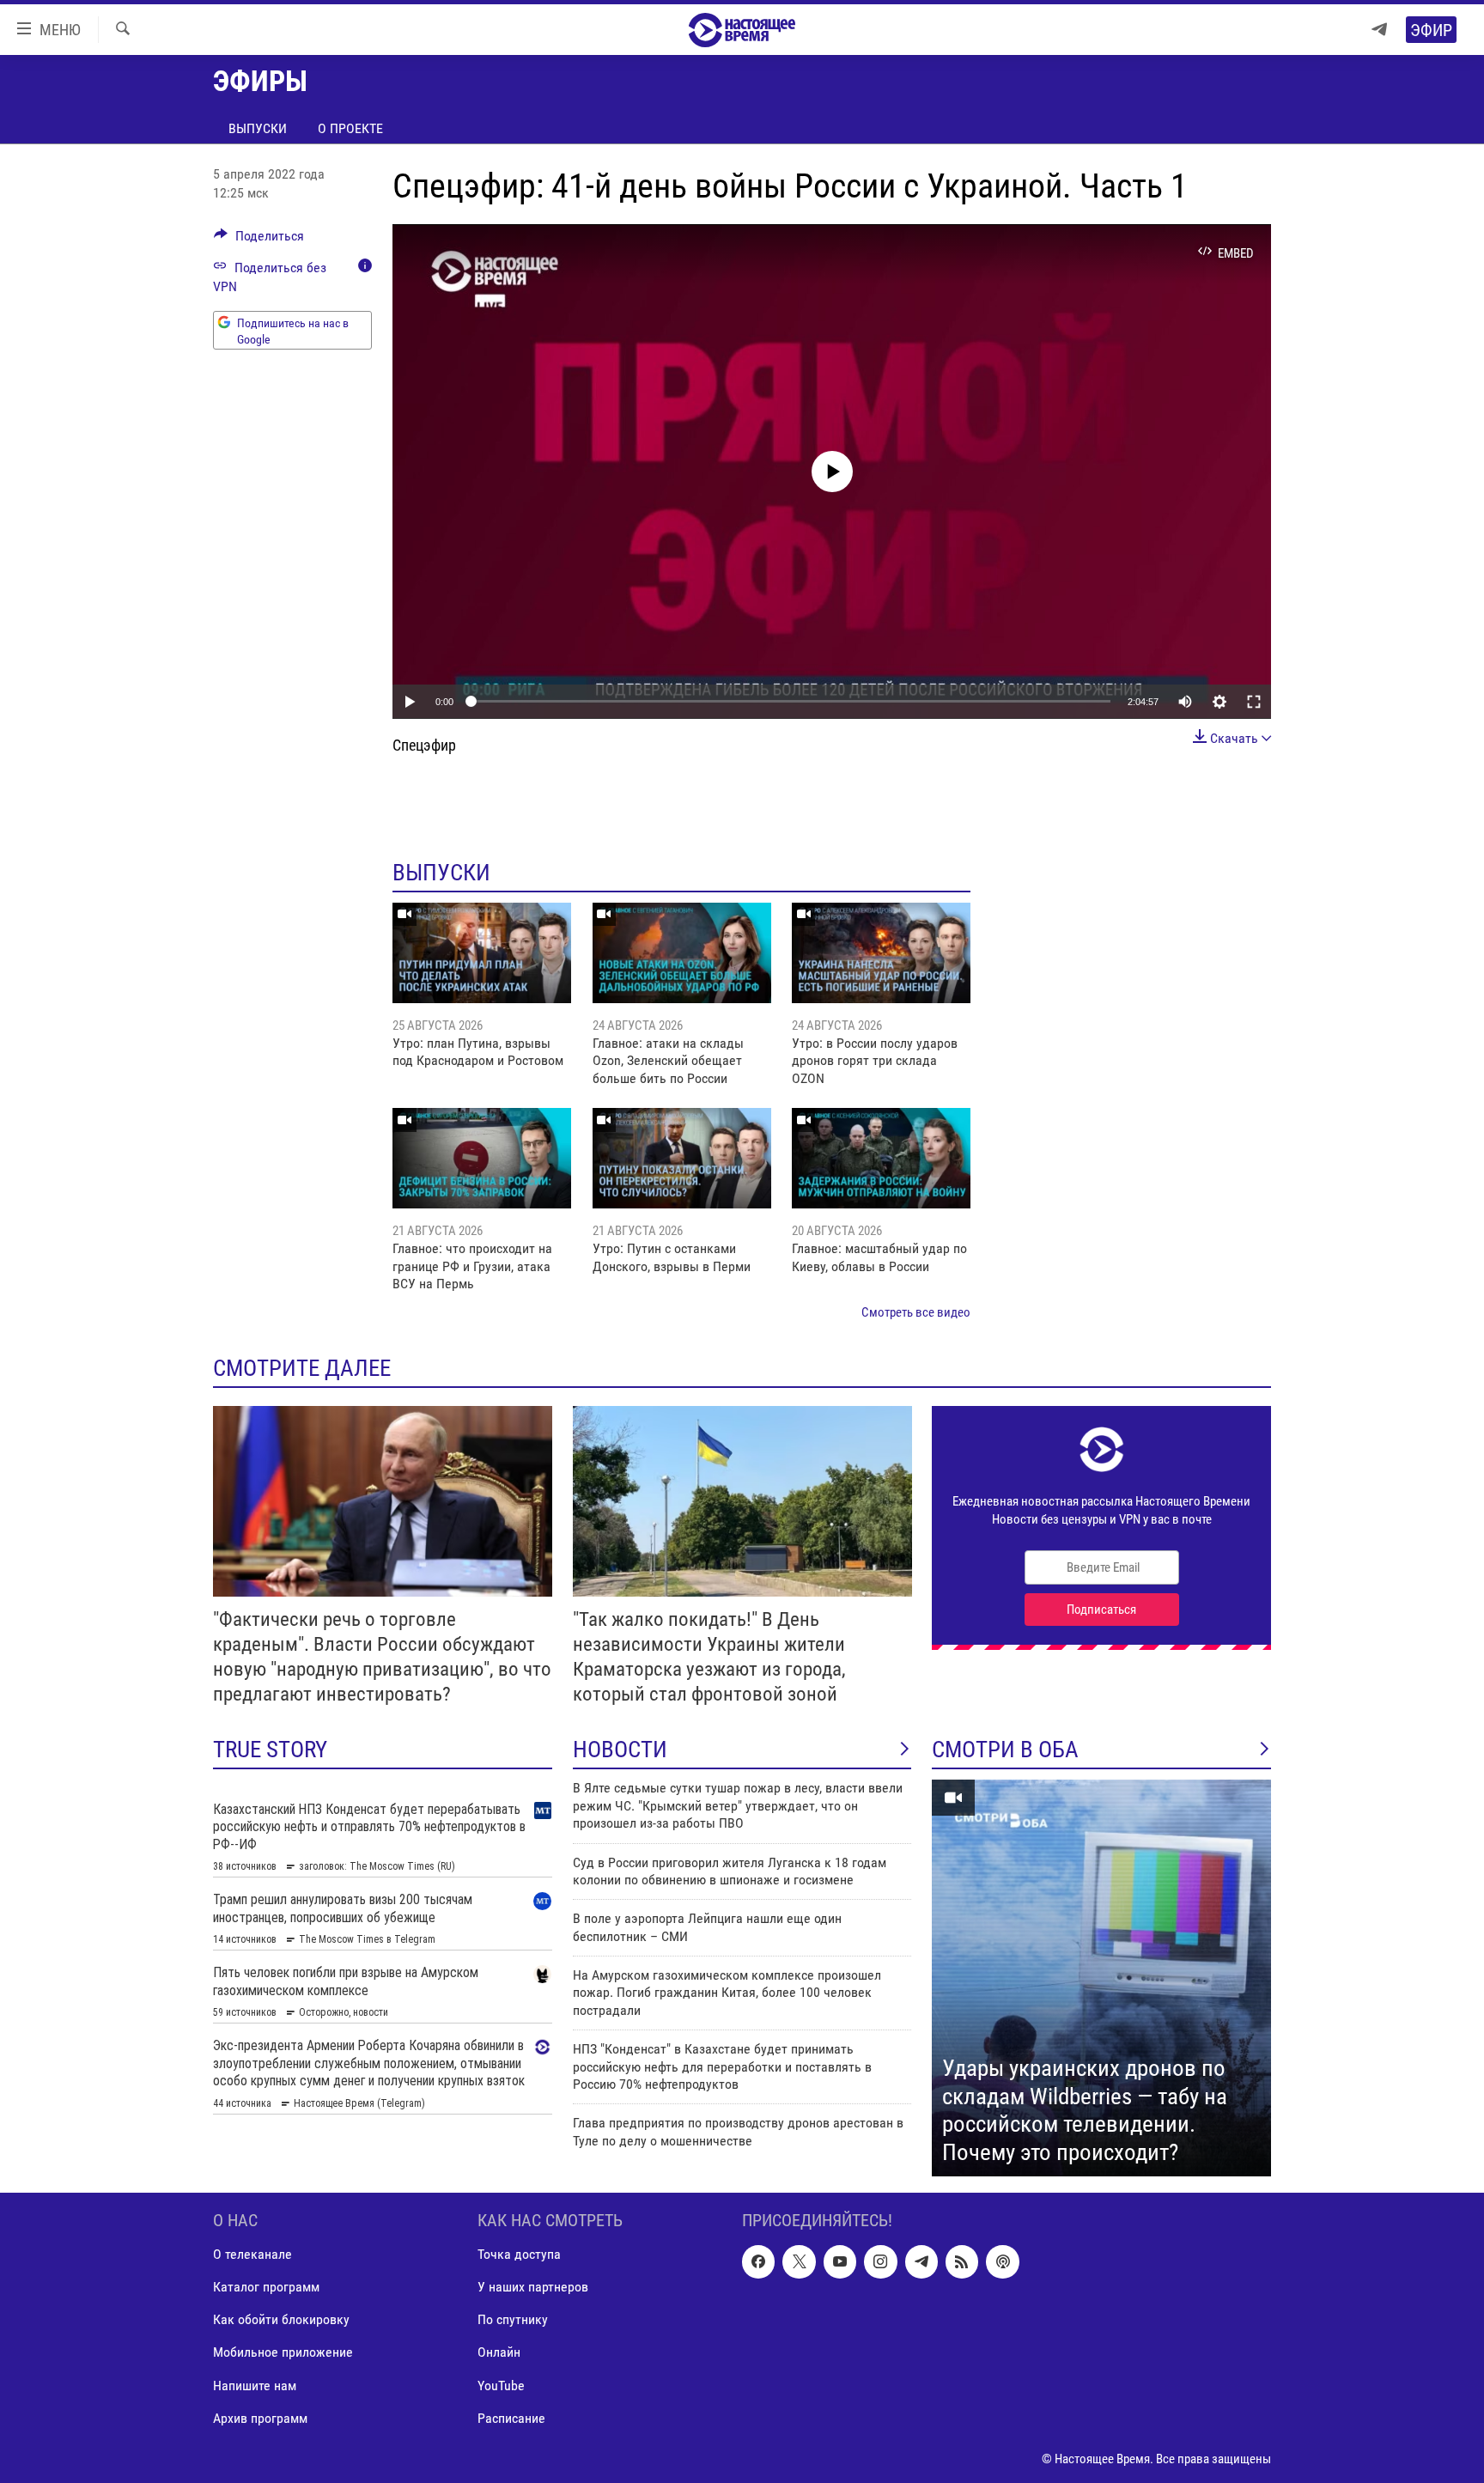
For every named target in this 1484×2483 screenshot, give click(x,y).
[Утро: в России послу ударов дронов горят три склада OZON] (881, 953)
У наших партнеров (533, 2287)
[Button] (259, 240)
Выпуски (258, 128)
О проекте (350, 128)
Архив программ (260, 2418)
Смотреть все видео (916, 1312)
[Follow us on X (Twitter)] (799, 2261)
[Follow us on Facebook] (758, 2261)
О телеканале (252, 2254)
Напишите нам (255, 2386)
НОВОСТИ (620, 1750)
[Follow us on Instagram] (880, 2261)
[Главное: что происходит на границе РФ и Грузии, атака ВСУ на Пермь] (482, 1158)
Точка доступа (519, 2254)
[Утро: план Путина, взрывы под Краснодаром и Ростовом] (482, 953)
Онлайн (499, 2353)
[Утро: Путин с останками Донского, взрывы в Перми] (682, 1158)
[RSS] (962, 2261)
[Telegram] (1379, 30)
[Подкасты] (1002, 2261)
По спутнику (513, 2320)
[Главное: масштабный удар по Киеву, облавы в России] (881, 1158)
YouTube (501, 2386)
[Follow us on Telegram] (921, 2261)
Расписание (511, 2418)
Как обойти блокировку (281, 2320)
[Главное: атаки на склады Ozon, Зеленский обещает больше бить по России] (682, 953)
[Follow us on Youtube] (840, 2261)
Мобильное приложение (283, 2353)
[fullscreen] (1254, 702)
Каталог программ (266, 2287)
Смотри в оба (1005, 1750)
